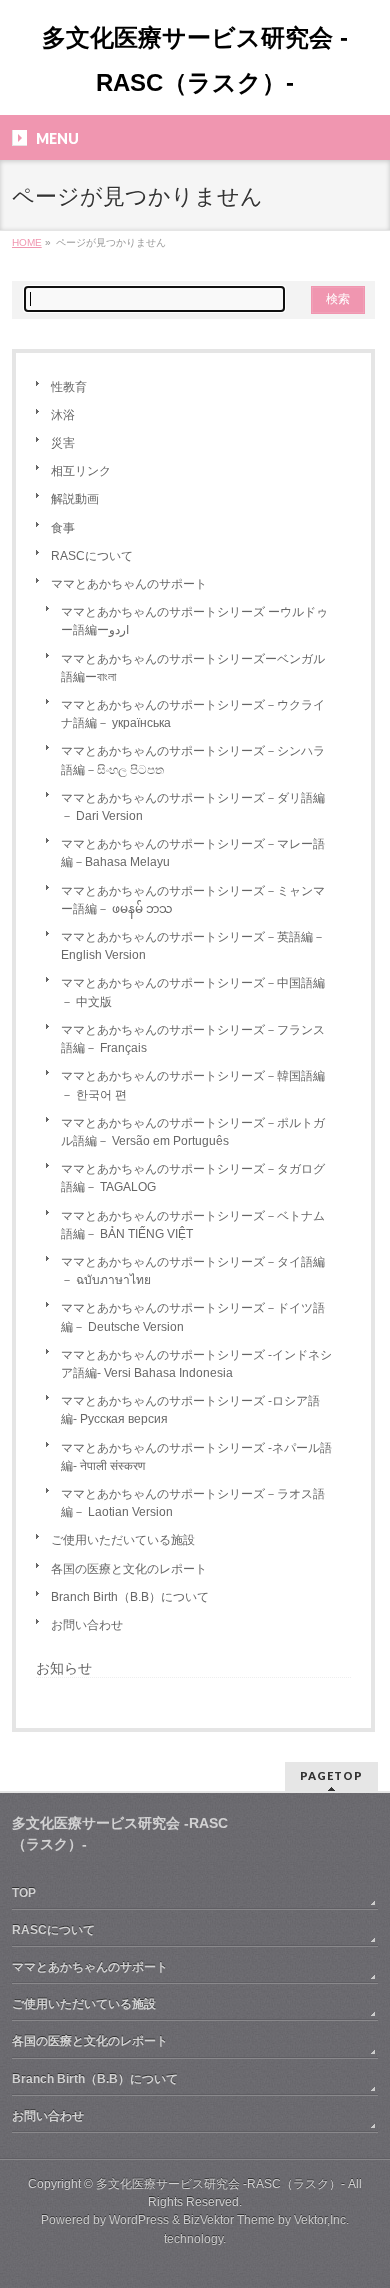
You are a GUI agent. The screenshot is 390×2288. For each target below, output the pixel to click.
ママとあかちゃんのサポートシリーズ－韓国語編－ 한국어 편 (193, 1085)
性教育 (69, 387)
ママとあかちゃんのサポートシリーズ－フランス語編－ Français (193, 1039)
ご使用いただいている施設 (123, 1540)
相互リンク (81, 471)
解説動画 (75, 499)
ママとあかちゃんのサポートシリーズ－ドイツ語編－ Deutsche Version (193, 1317)
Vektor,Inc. (321, 2220)
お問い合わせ (87, 1625)
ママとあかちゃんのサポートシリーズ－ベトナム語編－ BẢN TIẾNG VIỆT (193, 1225)
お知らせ (64, 1668)
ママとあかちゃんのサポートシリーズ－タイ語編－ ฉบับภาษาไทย (193, 1271)
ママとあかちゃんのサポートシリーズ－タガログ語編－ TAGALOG (193, 1178)
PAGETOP (331, 1775)
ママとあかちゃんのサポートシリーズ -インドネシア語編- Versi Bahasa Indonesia (196, 1364)
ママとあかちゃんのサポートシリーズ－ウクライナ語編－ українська (193, 714)
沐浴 (63, 415)
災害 (63, 443)
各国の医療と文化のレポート (129, 1569)
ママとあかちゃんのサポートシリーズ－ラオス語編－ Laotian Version (193, 1503)
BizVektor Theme (229, 2220)
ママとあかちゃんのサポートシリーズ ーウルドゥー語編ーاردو (194, 621)
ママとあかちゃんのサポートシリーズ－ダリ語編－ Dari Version (193, 807)
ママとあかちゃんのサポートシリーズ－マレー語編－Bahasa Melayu (193, 853)
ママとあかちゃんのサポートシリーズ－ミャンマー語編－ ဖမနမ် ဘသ (193, 900)
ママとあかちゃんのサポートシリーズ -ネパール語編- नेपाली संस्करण (196, 1457)
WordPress (139, 2220)
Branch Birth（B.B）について (130, 1597)
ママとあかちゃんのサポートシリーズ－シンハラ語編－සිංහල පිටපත (193, 760)
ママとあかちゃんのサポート (129, 584)
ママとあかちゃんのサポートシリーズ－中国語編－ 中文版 (193, 992)
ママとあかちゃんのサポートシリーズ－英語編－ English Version (193, 946)
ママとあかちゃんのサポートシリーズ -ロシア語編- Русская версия (190, 1410)
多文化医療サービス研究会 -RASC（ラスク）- (220, 2184)
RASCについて (92, 556)
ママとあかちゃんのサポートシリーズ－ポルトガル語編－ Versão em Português (193, 1132)
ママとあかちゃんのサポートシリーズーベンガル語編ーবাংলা (193, 668)
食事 (63, 528)
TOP (24, 1893)
